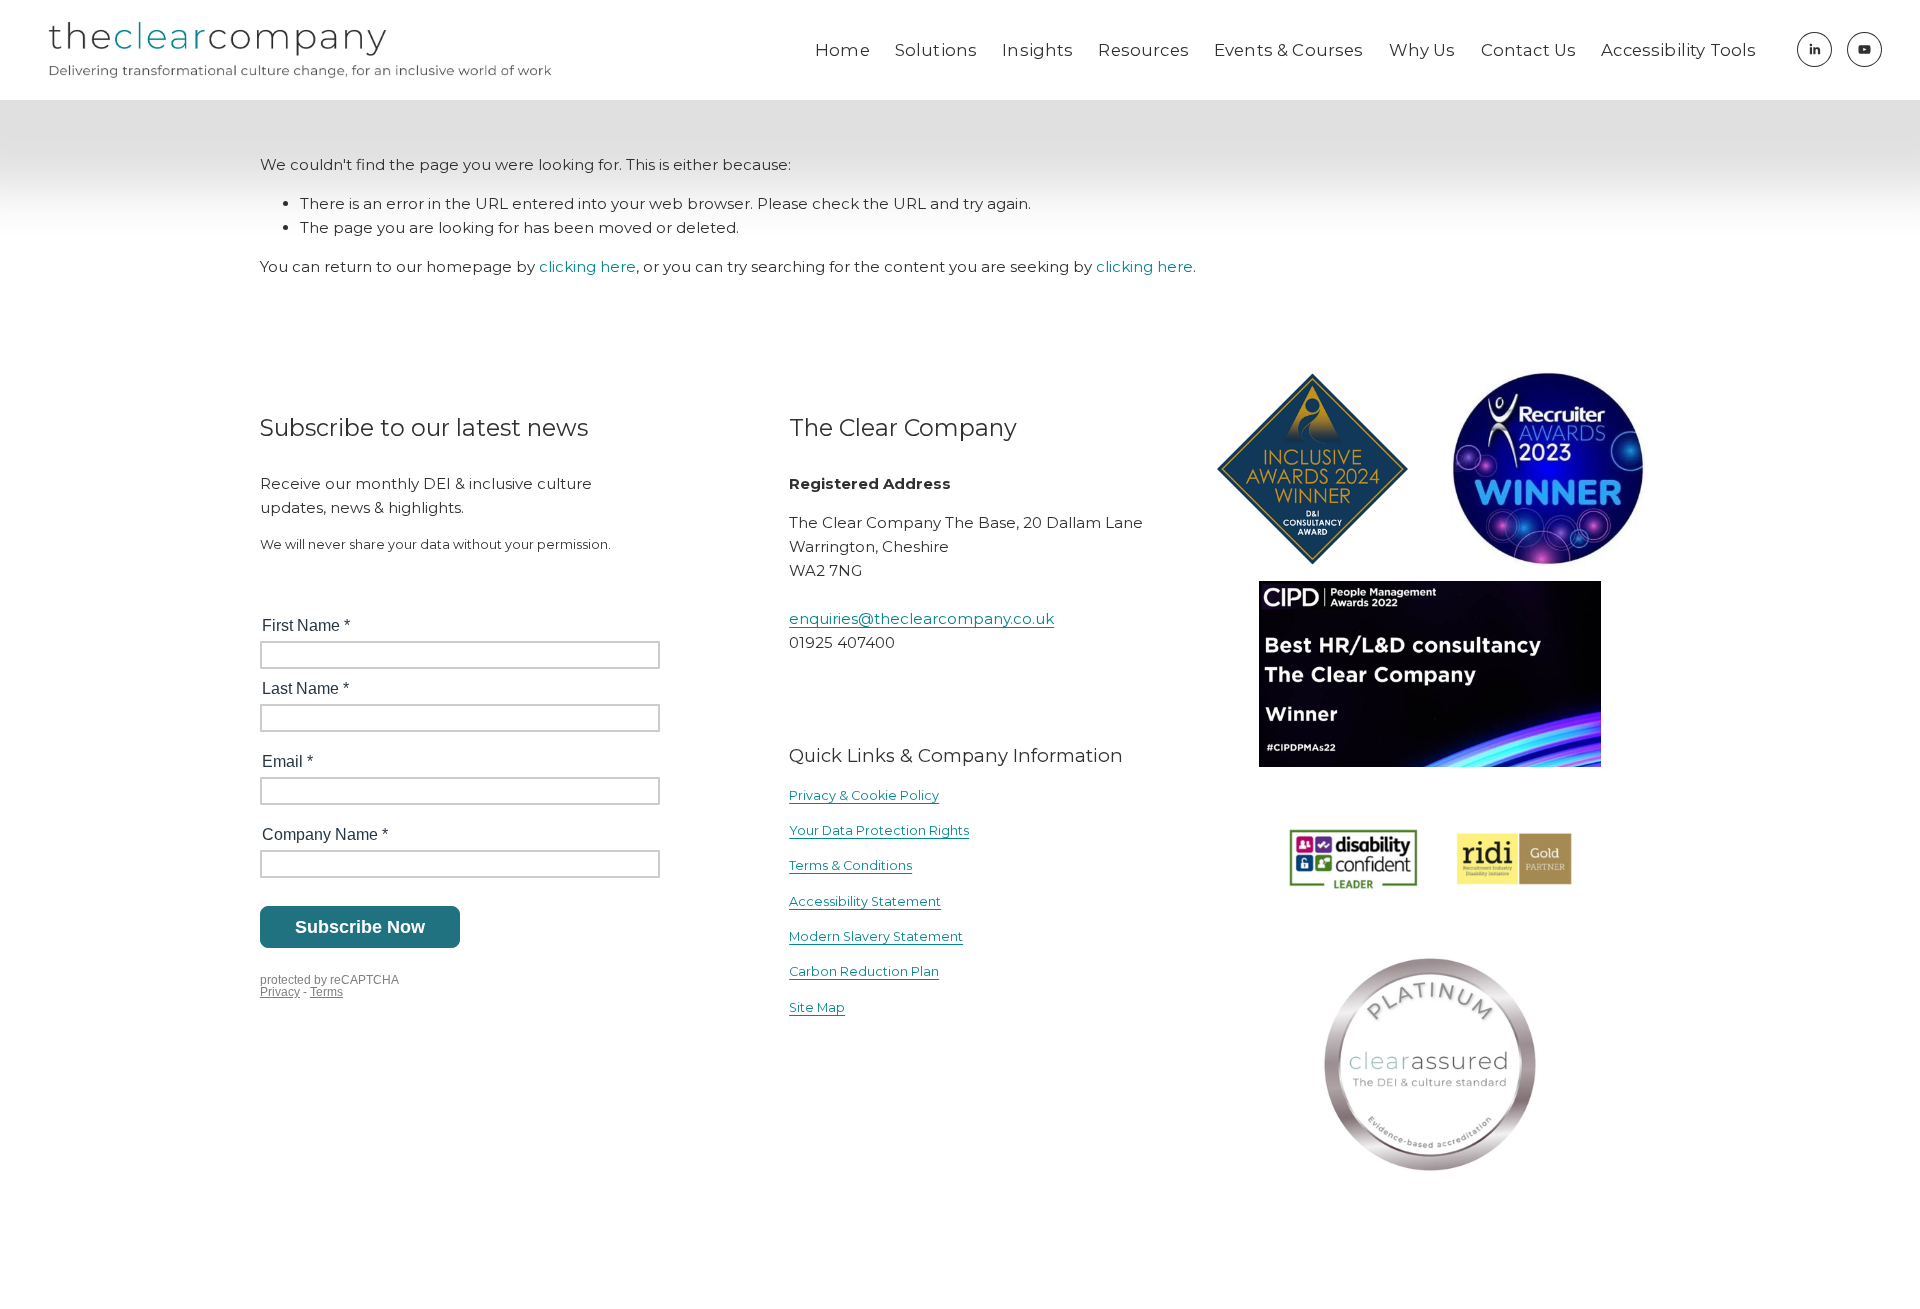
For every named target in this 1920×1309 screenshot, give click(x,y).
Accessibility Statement (865, 901)
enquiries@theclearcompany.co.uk (921, 618)
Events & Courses (1289, 50)
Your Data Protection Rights (879, 830)
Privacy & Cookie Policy (864, 795)
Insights (1037, 50)
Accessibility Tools (1678, 50)
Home (842, 50)
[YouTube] (1864, 49)
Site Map (817, 1007)
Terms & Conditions (850, 865)
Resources (1143, 50)
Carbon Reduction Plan (864, 971)
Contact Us (1529, 50)
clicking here (587, 266)
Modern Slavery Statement (876, 936)
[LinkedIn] (1814, 49)
